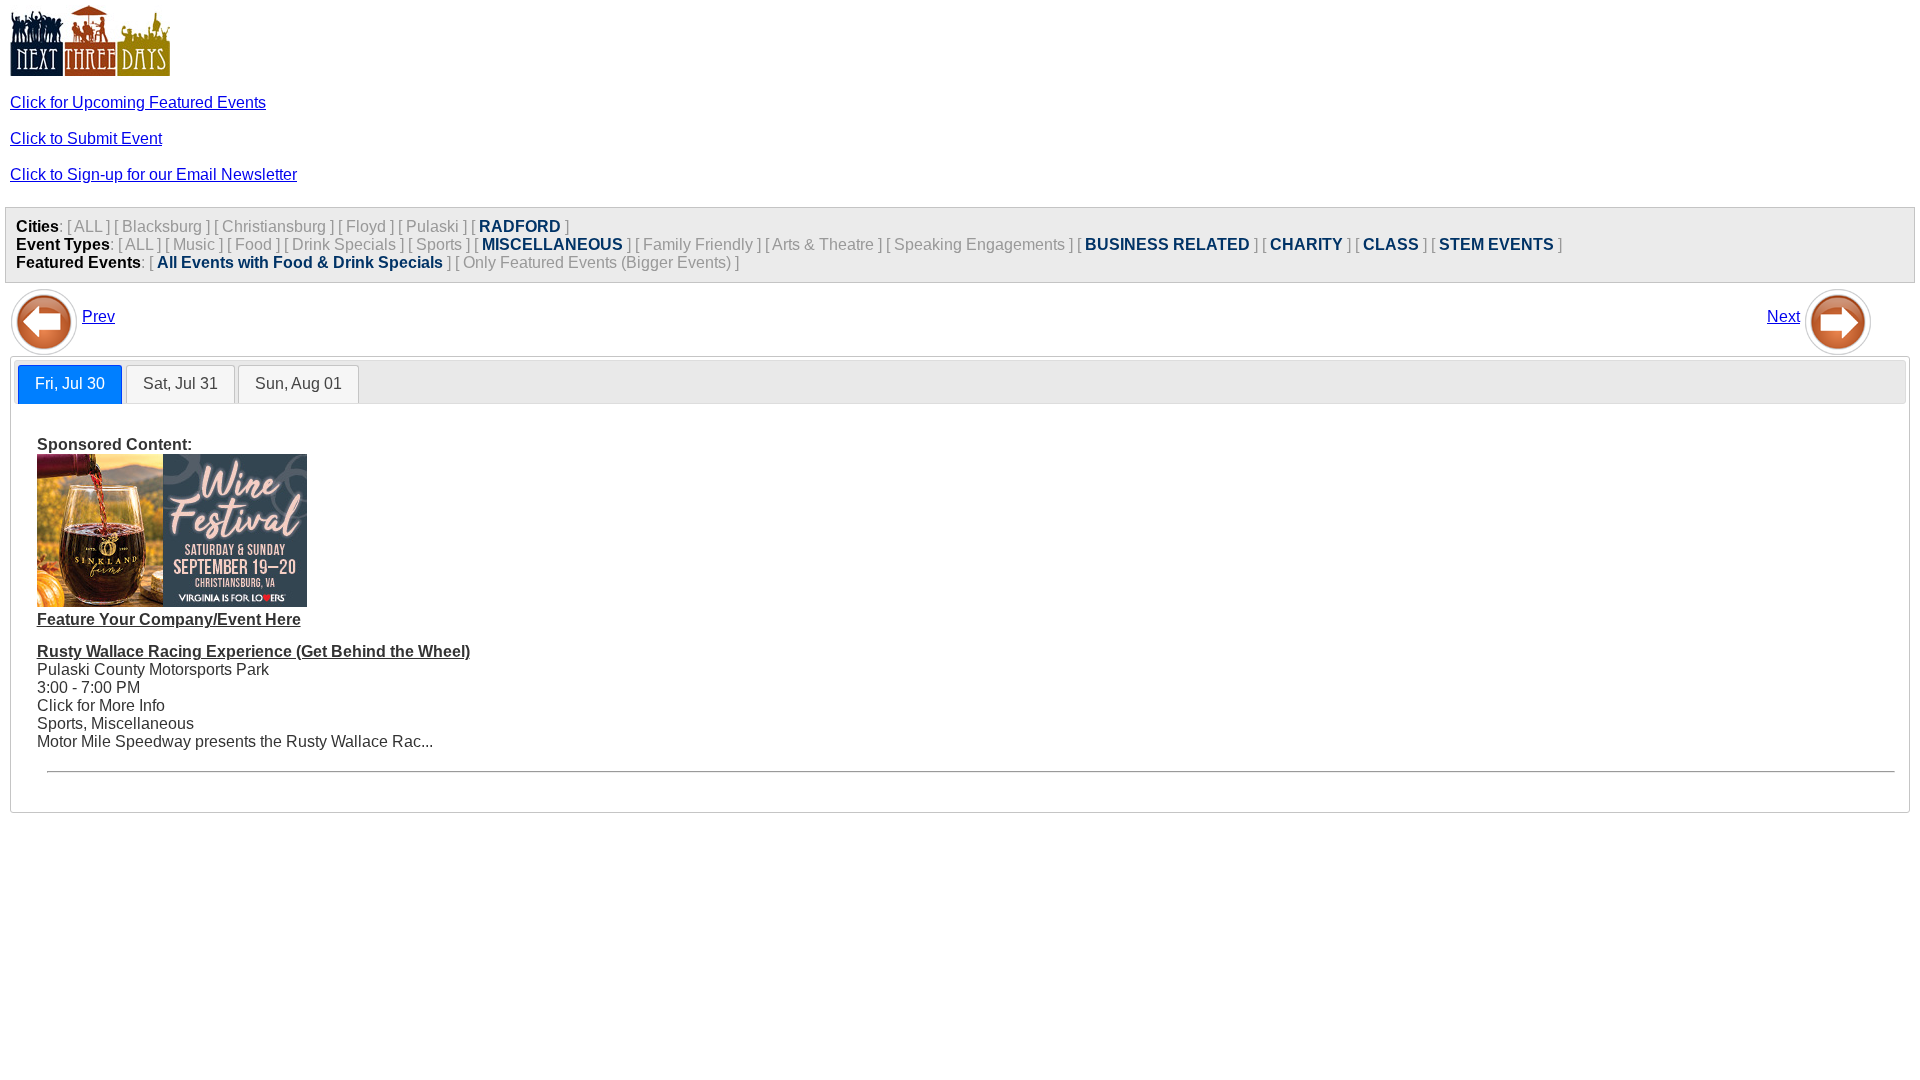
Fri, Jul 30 (70, 383)
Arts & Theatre (823, 244)
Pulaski (432, 226)
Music (194, 244)
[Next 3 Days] (1838, 316)
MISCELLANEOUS (552, 244)
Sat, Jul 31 (180, 383)
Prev (98, 316)
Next (1783, 316)
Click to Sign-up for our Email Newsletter (153, 174)
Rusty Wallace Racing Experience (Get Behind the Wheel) (253, 651)
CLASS (1391, 244)
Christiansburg (274, 226)
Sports (439, 244)
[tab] (70, 384)
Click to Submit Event (86, 138)
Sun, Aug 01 (298, 383)
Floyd (366, 226)
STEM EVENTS (1496, 244)
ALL (88, 226)
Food (253, 244)
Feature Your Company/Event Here (169, 619)
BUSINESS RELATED (1167, 244)
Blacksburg (162, 226)
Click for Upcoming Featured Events (138, 102)
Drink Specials (344, 244)
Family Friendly (698, 244)
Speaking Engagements (979, 244)
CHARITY (1306, 244)
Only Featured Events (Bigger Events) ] (601, 262)
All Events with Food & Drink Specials (300, 262)
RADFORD (520, 226)
